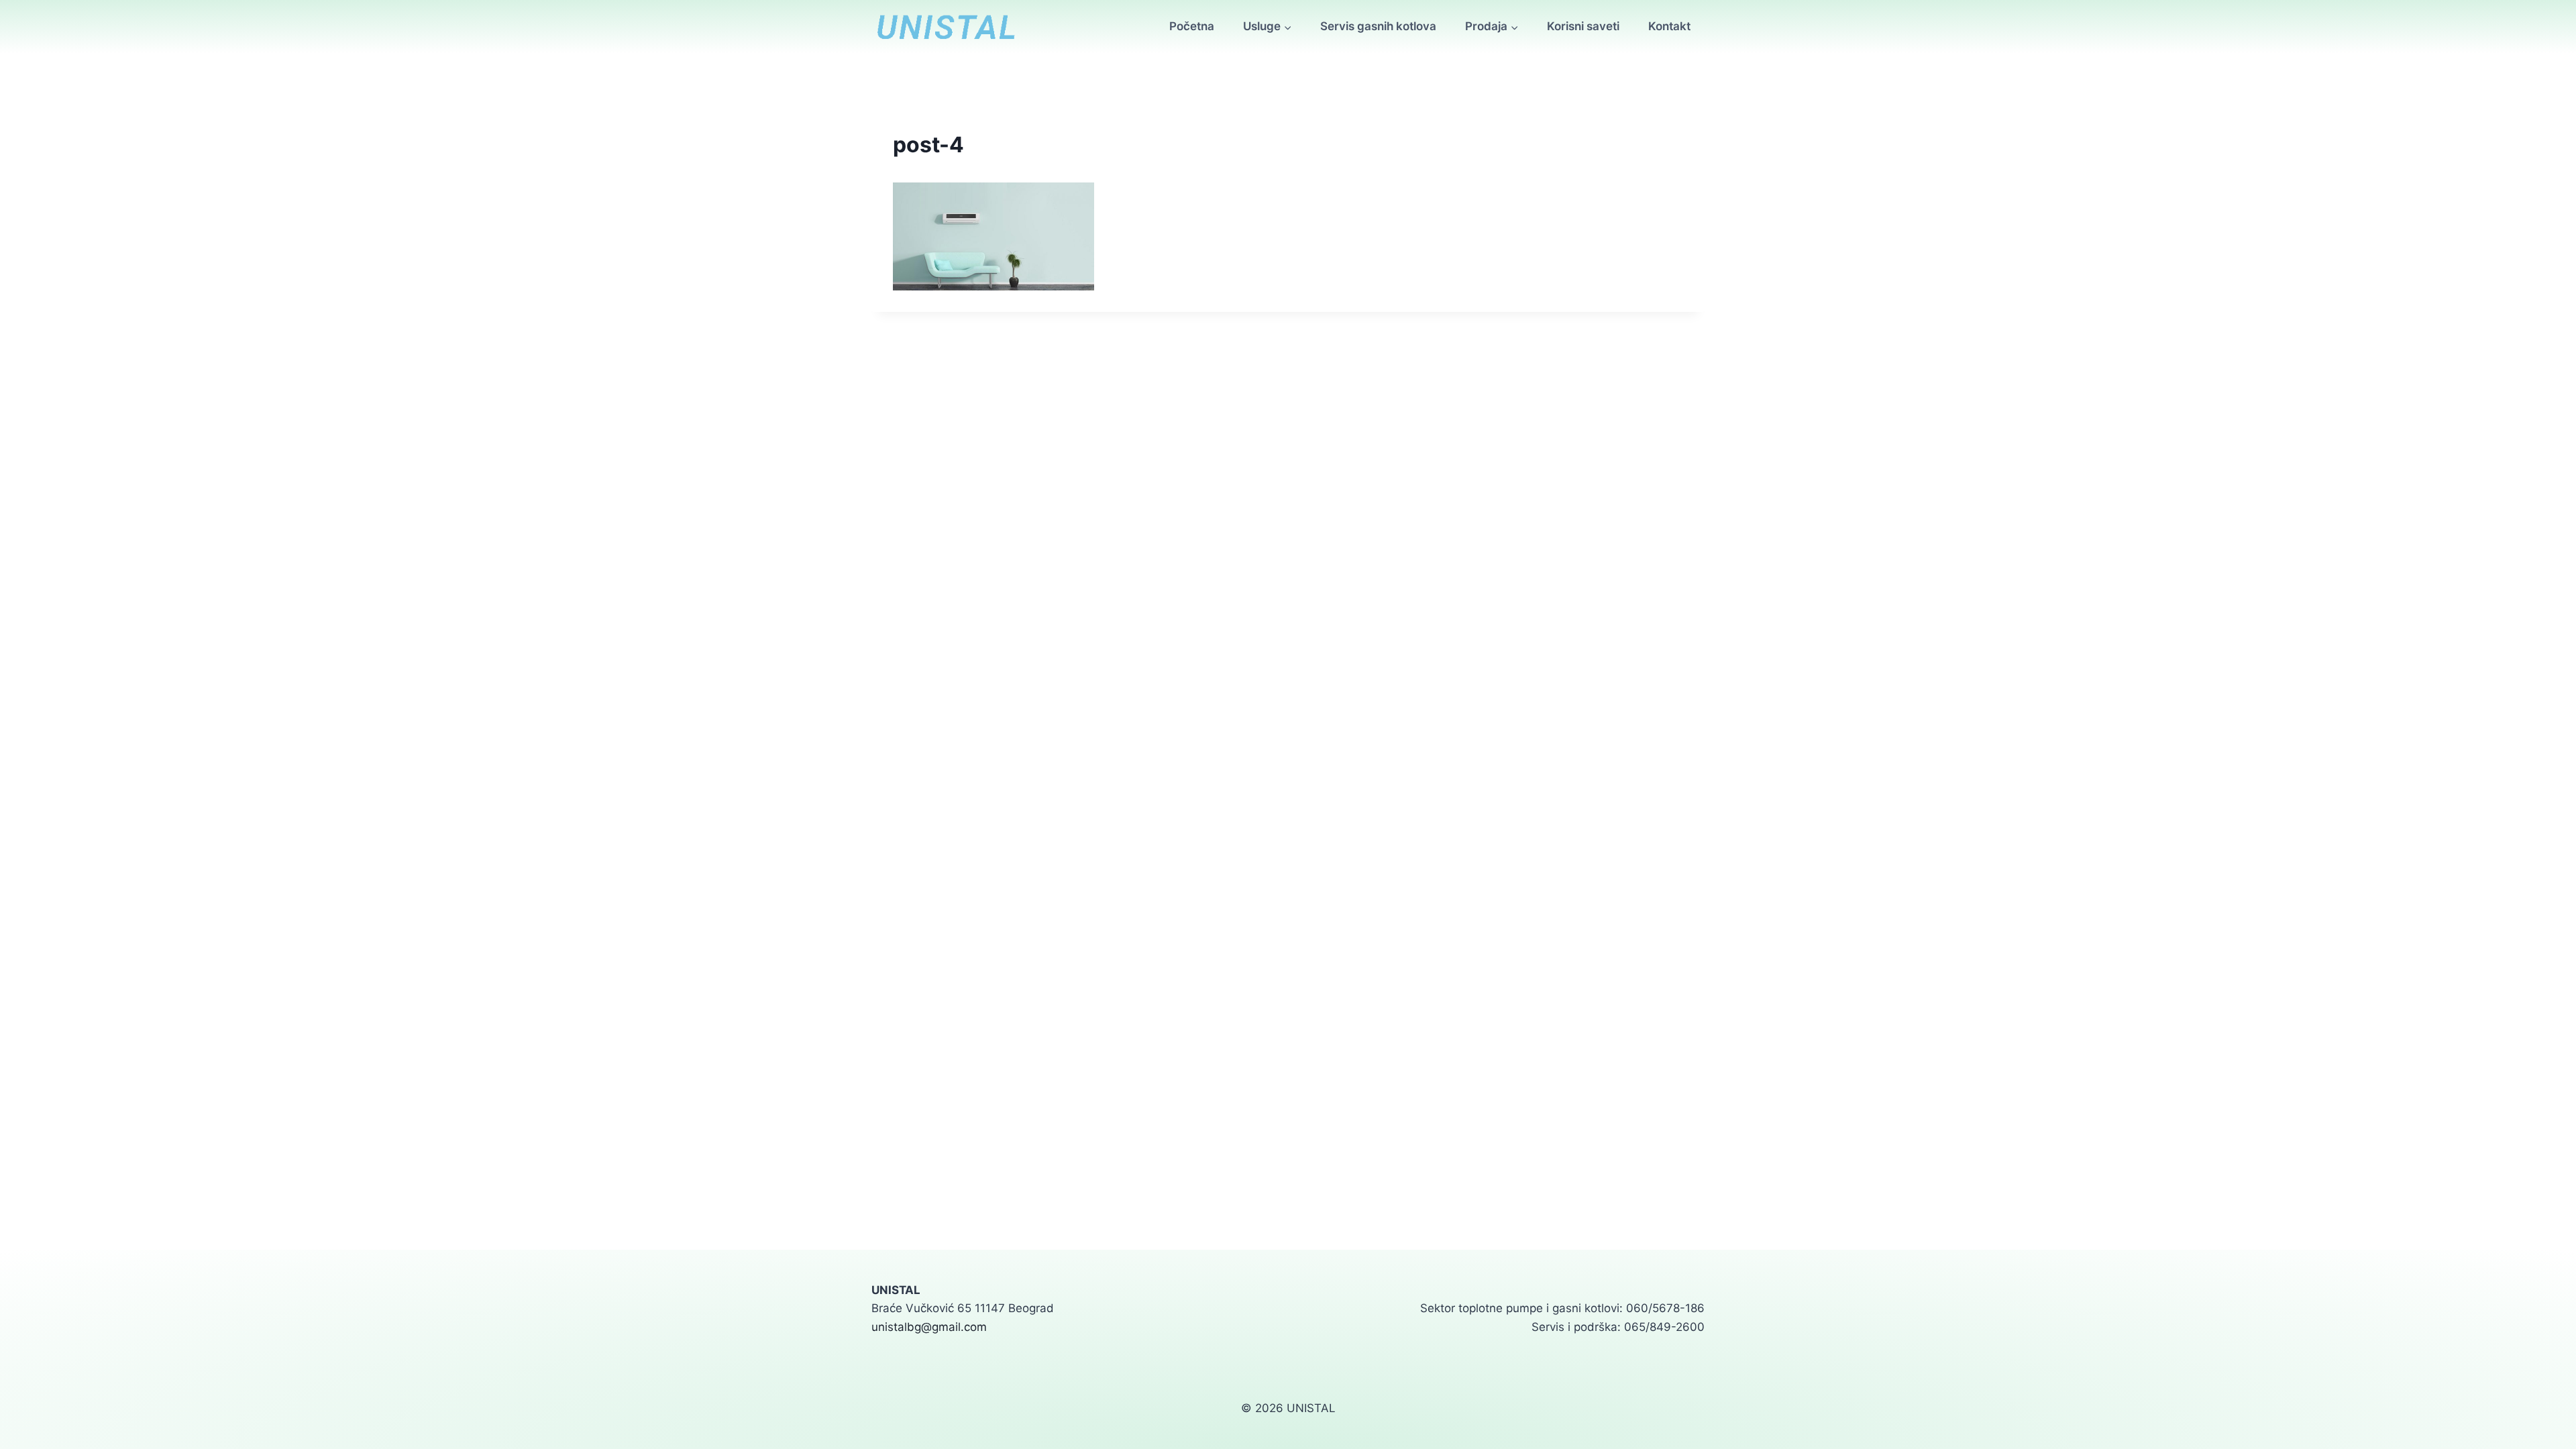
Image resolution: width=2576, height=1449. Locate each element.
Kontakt (1669, 26)
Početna (1192, 26)
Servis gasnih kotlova (1378, 26)
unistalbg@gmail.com (929, 1327)
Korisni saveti (1583, 26)
